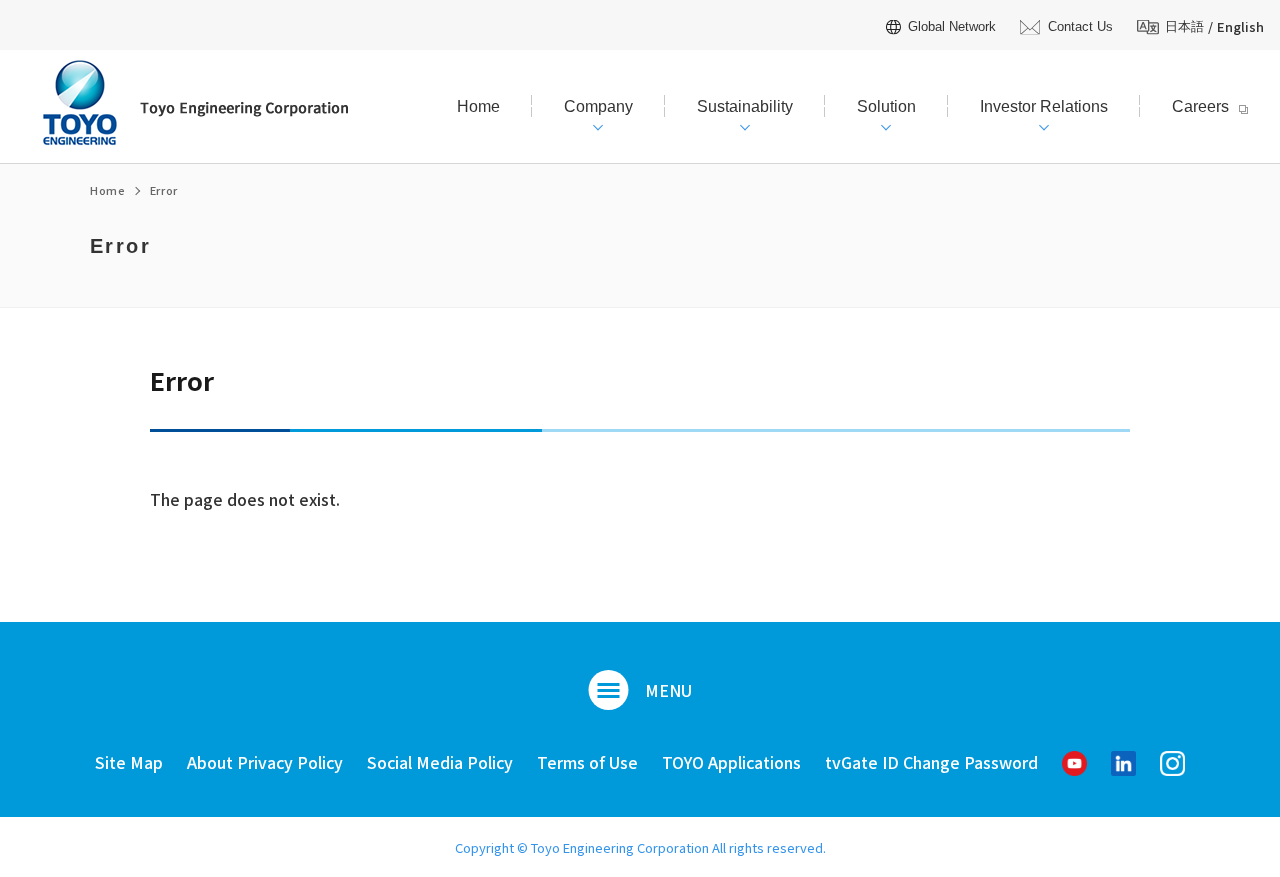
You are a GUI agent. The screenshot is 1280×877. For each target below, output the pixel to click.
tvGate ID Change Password (931, 762)
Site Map (129, 762)
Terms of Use (587, 762)
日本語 (1184, 26)
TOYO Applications (731, 762)
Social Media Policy (440, 762)
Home (108, 190)
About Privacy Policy (265, 762)
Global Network (952, 26)
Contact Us (1080, 26)
